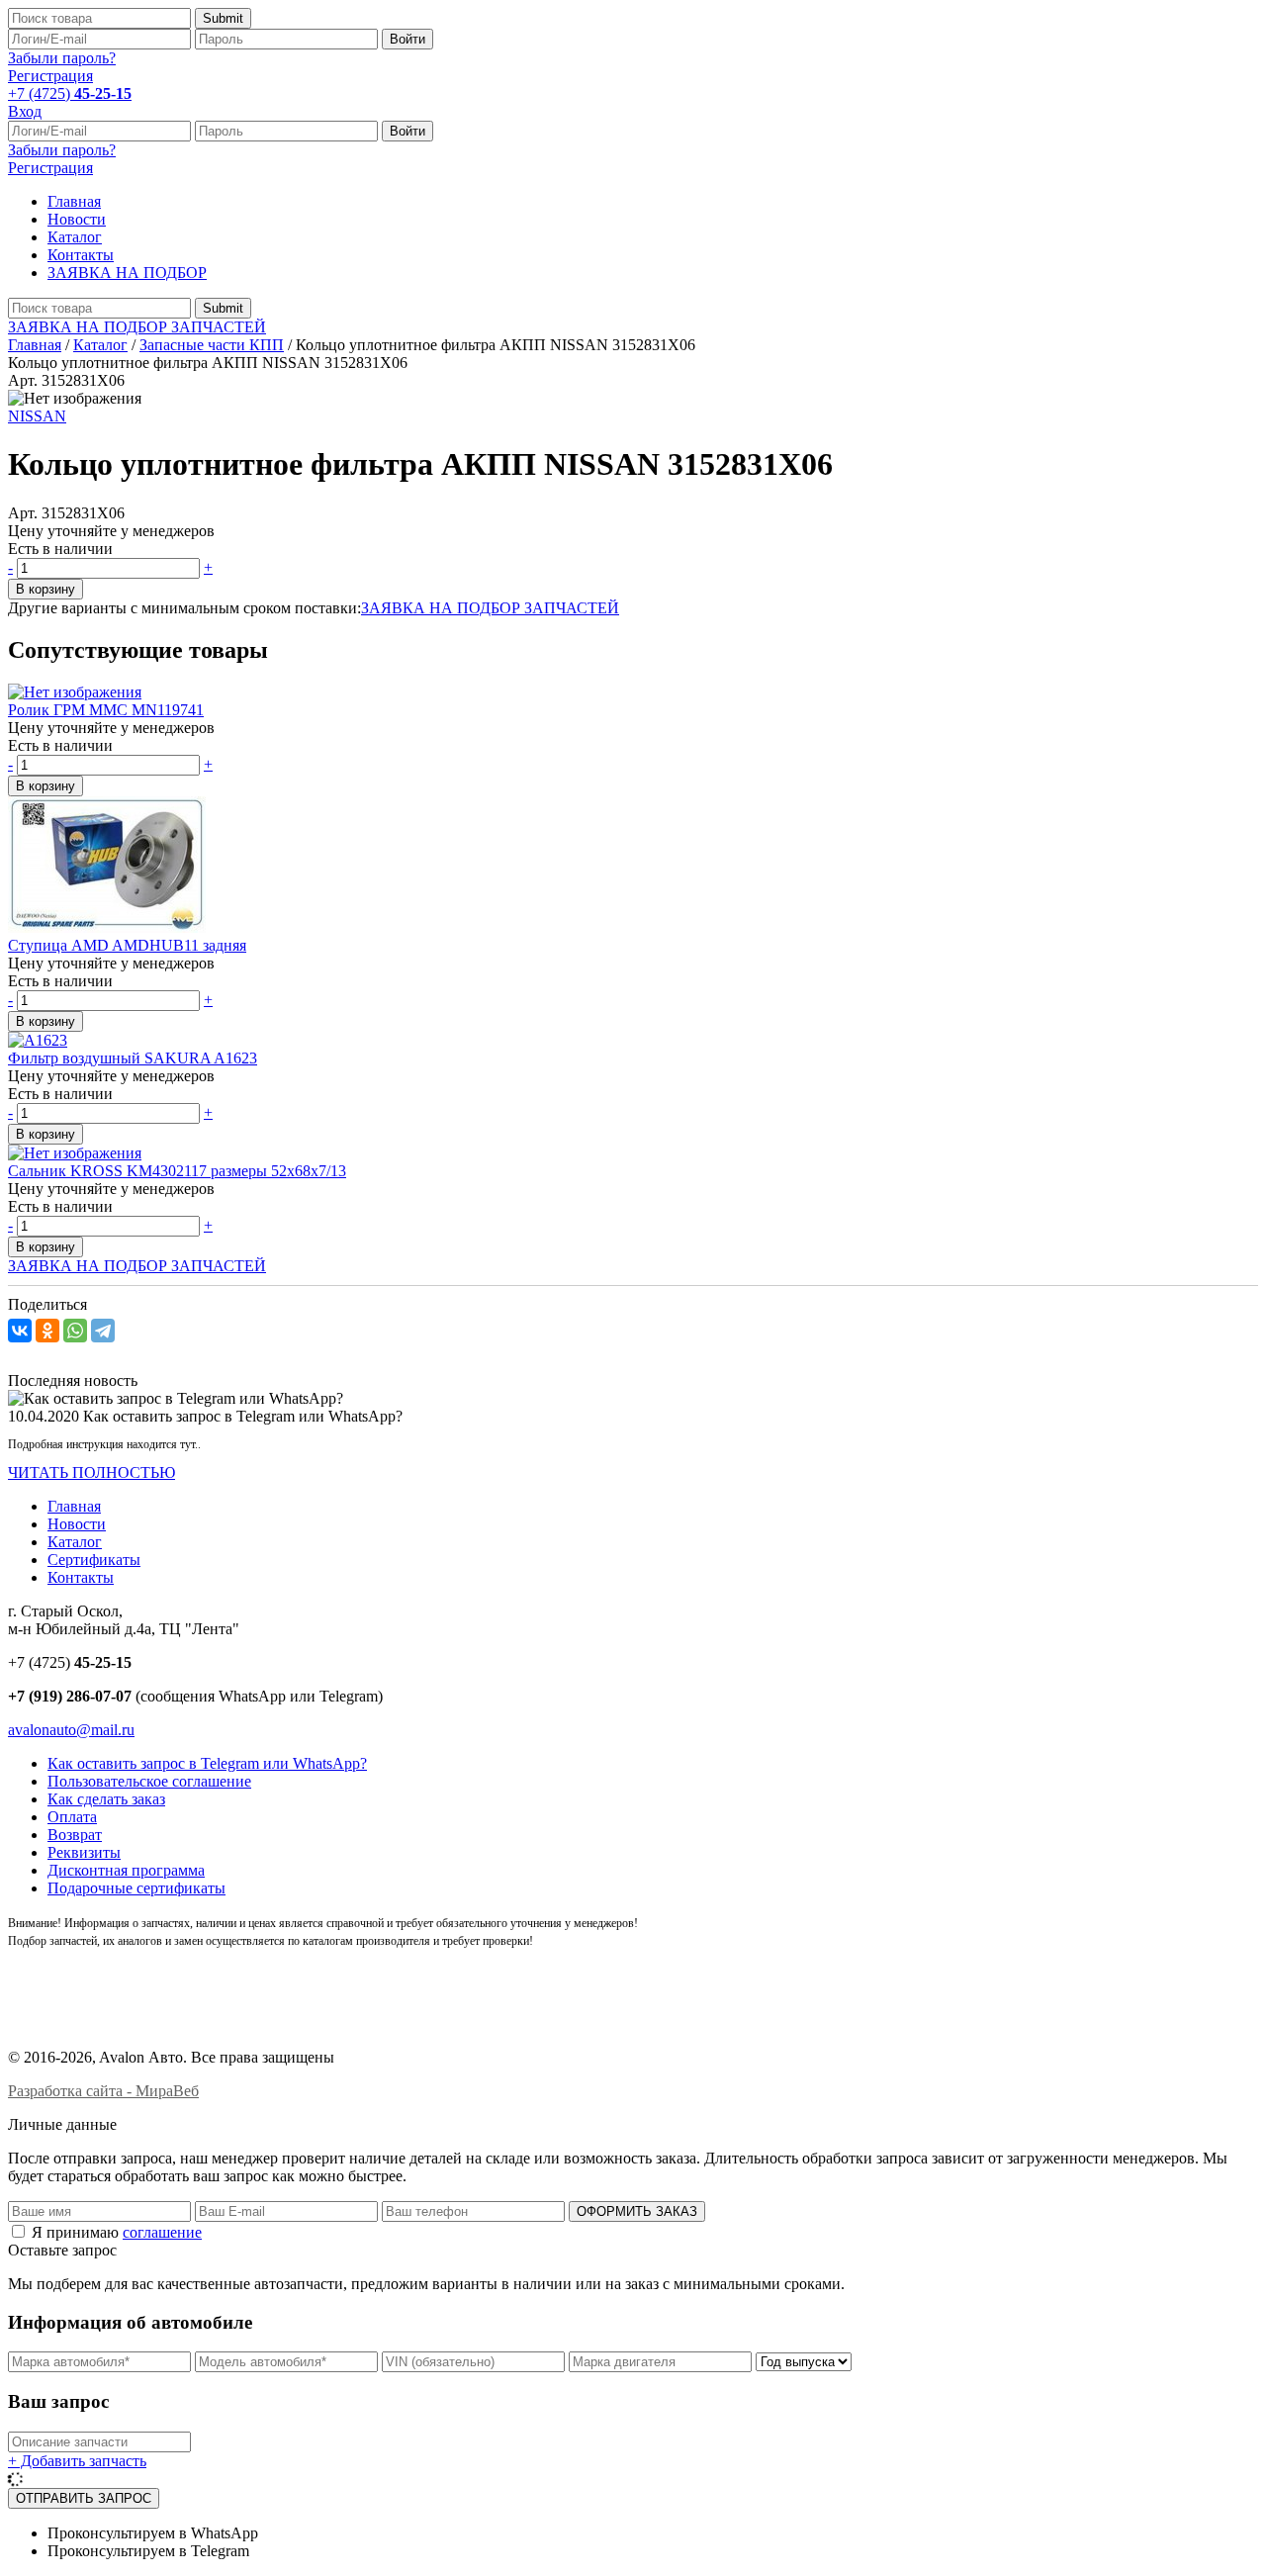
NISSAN (37, 416)
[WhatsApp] (75, 1331)
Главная (74, 201)
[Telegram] (103, 1331)
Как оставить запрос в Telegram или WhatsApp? (207, 1763)
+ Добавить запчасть (77, 2461)
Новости (77, 219)
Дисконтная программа (126, 1870)
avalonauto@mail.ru (71, 1730)
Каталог (75, 237)
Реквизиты (84, 1852)
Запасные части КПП (212, 345)
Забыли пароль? (62, 58)
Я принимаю (115, 2232)
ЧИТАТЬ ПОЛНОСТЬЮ (91, 1472)
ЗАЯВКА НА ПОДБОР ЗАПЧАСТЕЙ (137, 327)
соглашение (162, 2232)
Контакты (81, 255)
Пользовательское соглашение (149, 1781)
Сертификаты (94, 1560)
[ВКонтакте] (20, 1331)
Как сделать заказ (106, 1799)
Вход (25, 111)
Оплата (72, 1817)
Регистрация (50, 76)
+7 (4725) (70, 93)
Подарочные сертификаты (136, 1888)
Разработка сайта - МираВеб (103, 2091)
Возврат (75, 1835)
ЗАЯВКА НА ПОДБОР (127, 273)
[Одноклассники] (47, 1331)
